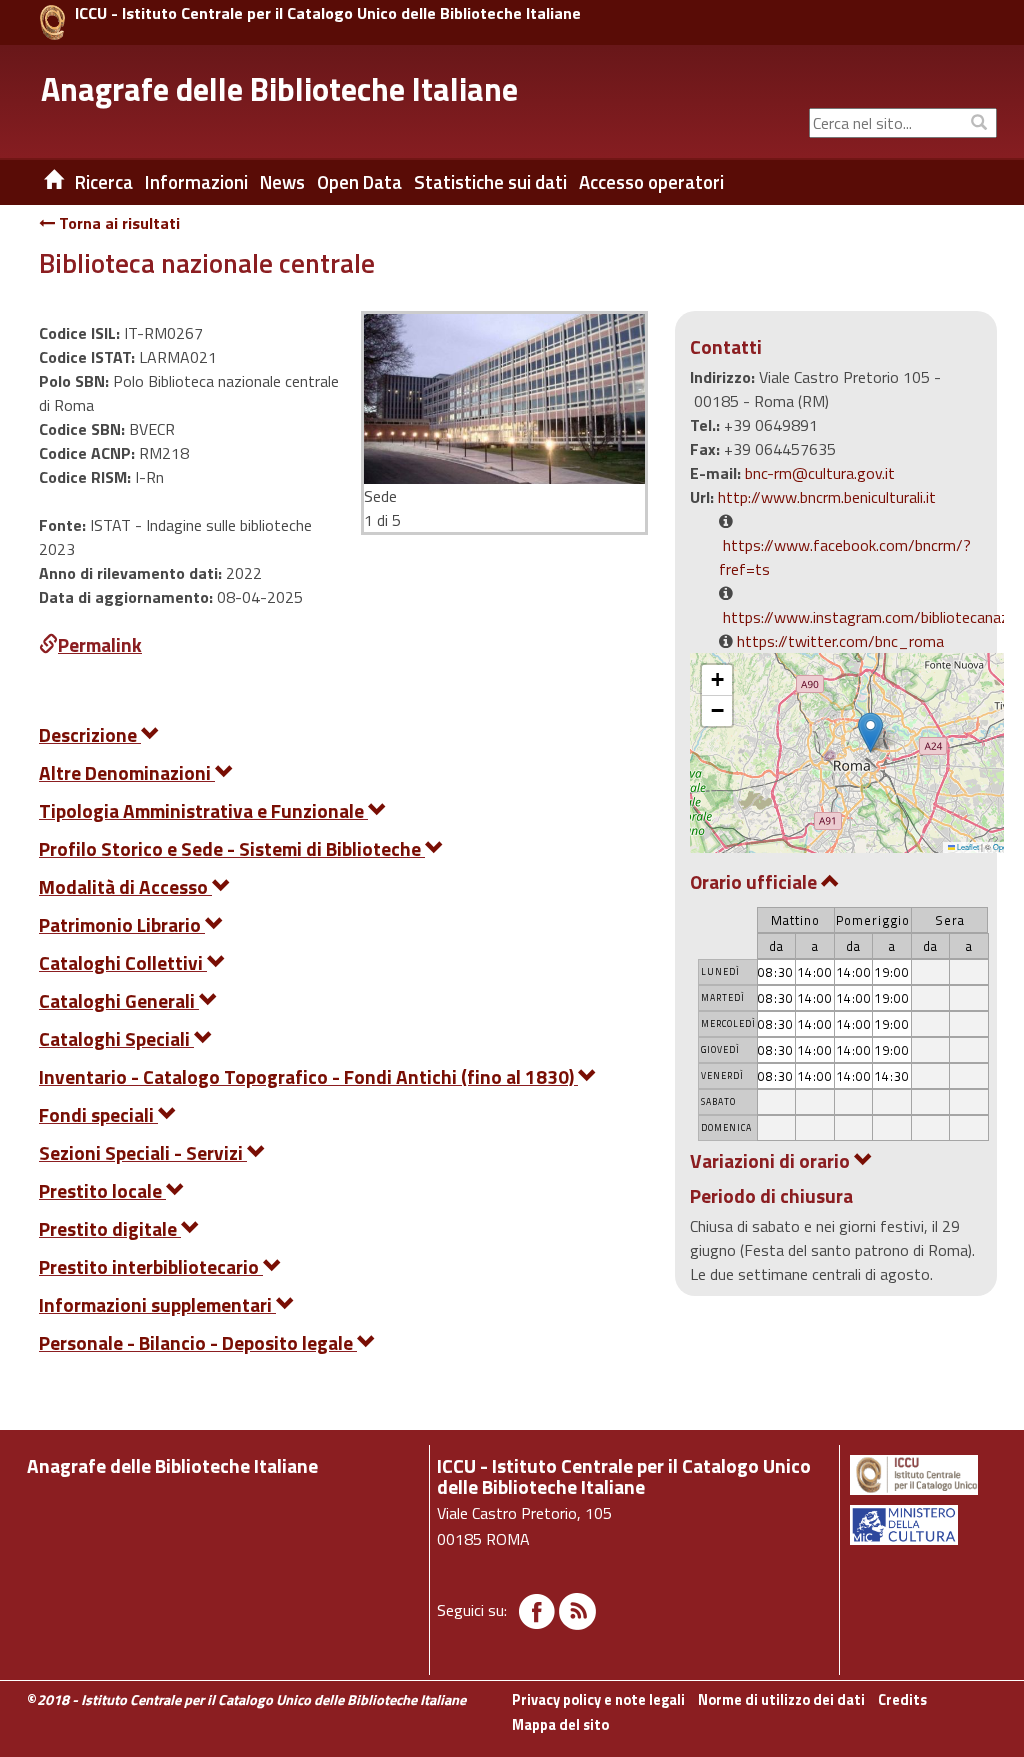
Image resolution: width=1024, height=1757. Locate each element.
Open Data (359, 182)
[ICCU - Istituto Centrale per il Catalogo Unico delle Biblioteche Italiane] (52, 22)
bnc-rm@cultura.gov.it (820, 473)
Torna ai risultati (117, 223)
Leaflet (967, 846)
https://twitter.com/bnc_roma (840, 641)
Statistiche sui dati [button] (490, 182)
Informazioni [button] (196, 182)
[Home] (39, 182)
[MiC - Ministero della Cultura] (922, 1525)
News (282, 182)
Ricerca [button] (104, 182)
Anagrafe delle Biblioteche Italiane (279, 89)
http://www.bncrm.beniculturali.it (827, 497)
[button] (870, 732)
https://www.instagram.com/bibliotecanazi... (872, 617)
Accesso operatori (651, 182)
